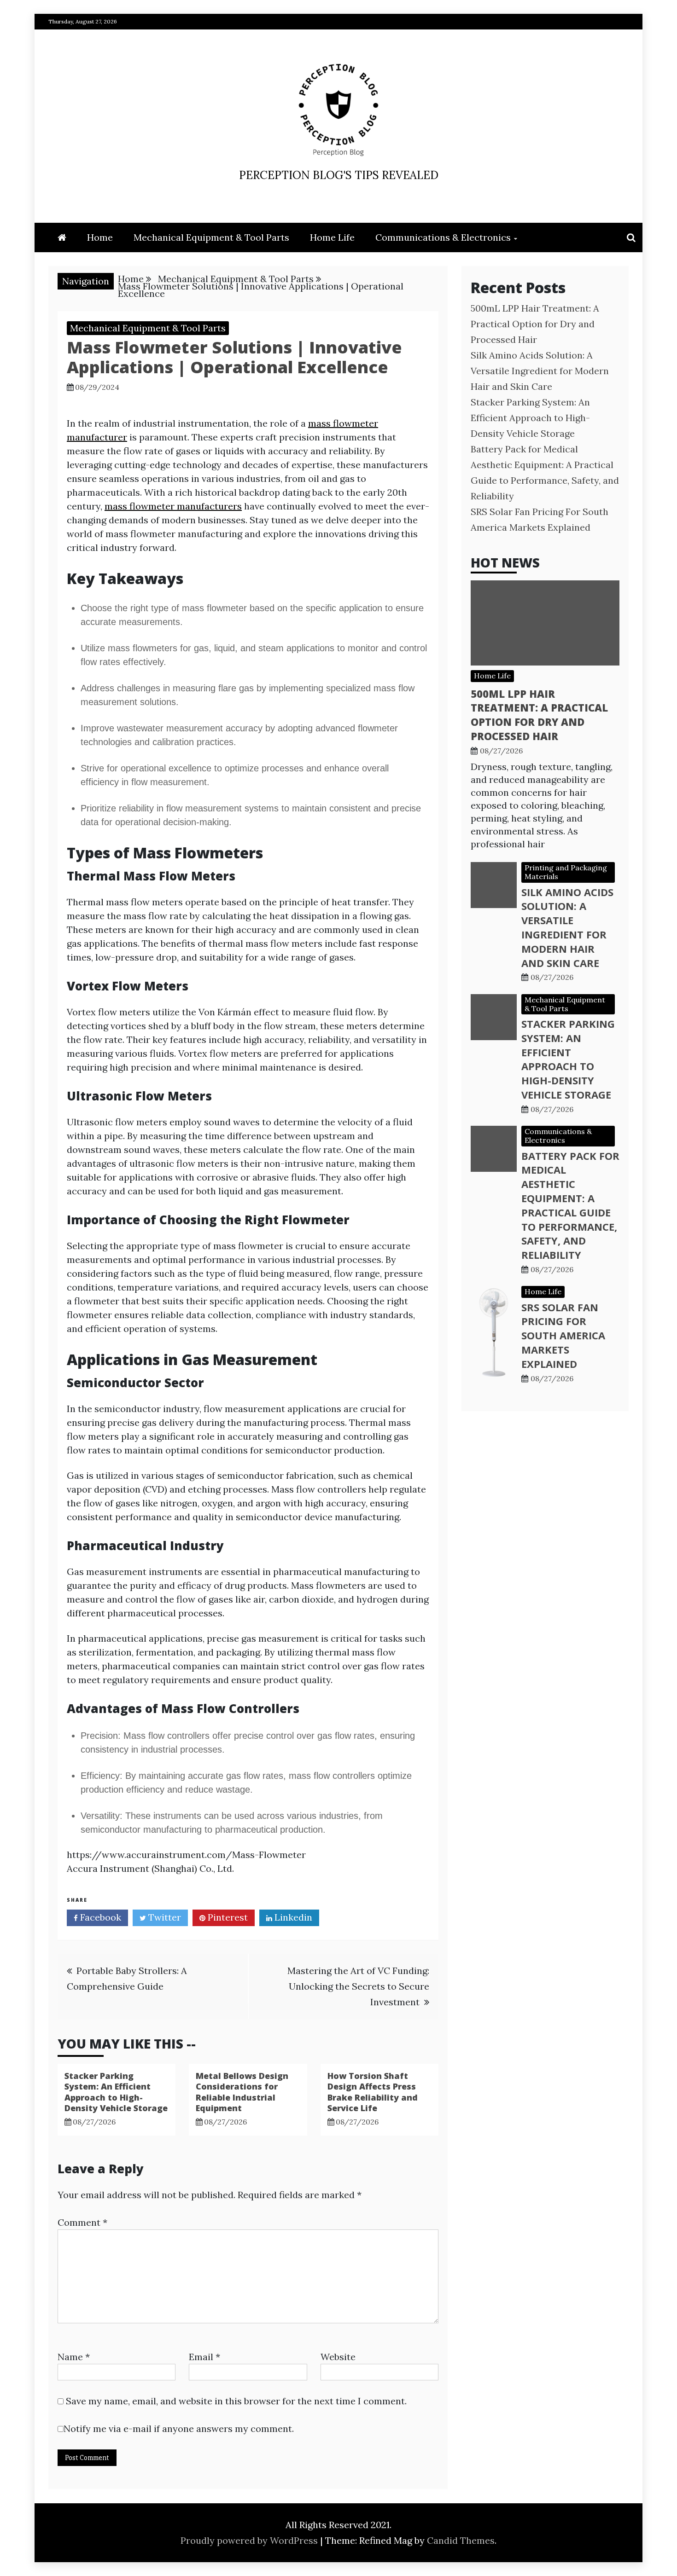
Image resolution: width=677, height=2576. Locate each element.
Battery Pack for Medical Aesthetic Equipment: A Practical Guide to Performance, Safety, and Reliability (570, 1205)
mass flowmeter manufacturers (173, 506)
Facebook (99, 1917)
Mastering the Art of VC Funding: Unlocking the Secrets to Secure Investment (358, 1986)
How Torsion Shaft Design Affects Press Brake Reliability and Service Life (373, 2092)
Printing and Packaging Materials (566, 872)
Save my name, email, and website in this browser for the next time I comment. (236, 2401)
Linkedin (292, 1917)
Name (74, 2357)
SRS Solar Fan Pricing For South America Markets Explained (563, 1335)
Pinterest (227, 1917)
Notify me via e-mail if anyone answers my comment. (179, 2428)
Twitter (163, 1917)
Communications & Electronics (443, 237)
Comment (82, 2222)
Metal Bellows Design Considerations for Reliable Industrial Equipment (242, 2092)
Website (338, 2357)
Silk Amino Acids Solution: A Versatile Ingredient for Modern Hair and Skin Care (540, 371)
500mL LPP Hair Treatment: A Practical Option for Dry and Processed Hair (535, 324)
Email (204, 2357)
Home (100, 237)
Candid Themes (461, 2540)
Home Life (332, 237)
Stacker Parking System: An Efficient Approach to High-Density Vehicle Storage (116, 2092)
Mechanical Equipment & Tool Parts (211, 237)
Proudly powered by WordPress (250, 2540)
